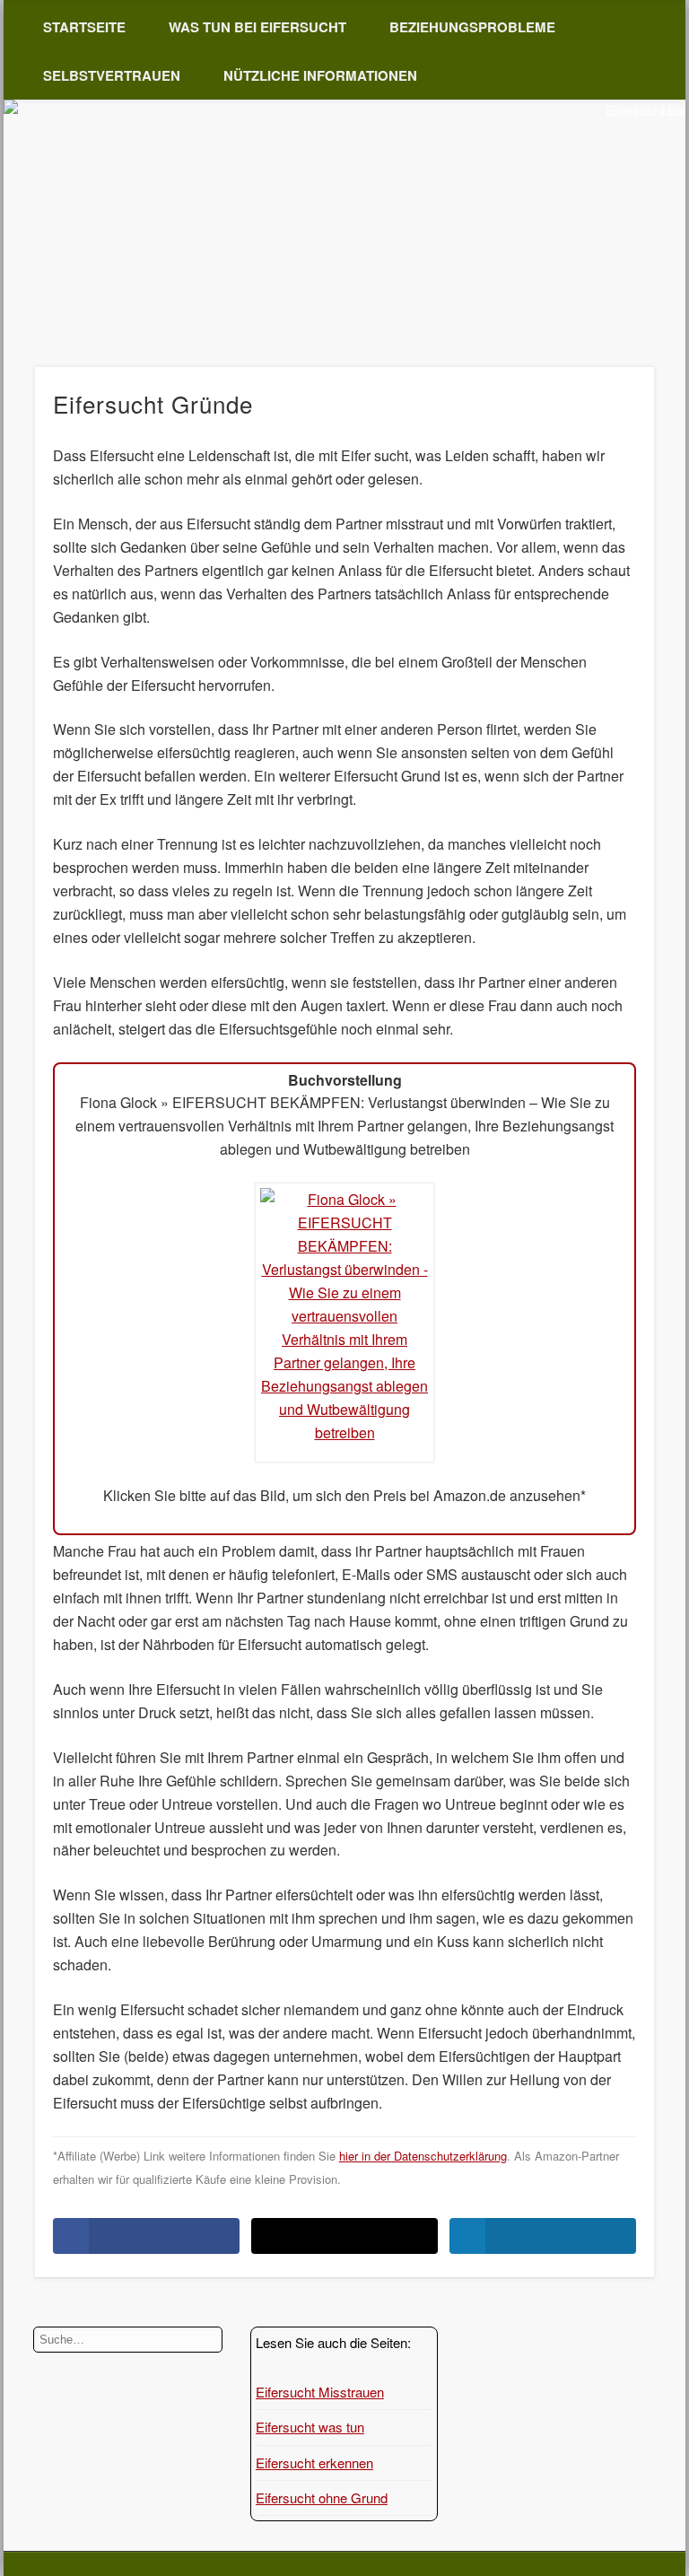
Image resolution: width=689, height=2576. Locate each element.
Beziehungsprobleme (472, 27)
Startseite (84, 27)
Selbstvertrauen (112, 75)
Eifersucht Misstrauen (320, 2392)
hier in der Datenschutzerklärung (423, 2156)
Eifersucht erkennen (314, 2462)
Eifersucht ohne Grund (322, 2497)
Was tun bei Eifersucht (257, 27)
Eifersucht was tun (310, 2427)
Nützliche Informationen (320, 75)
